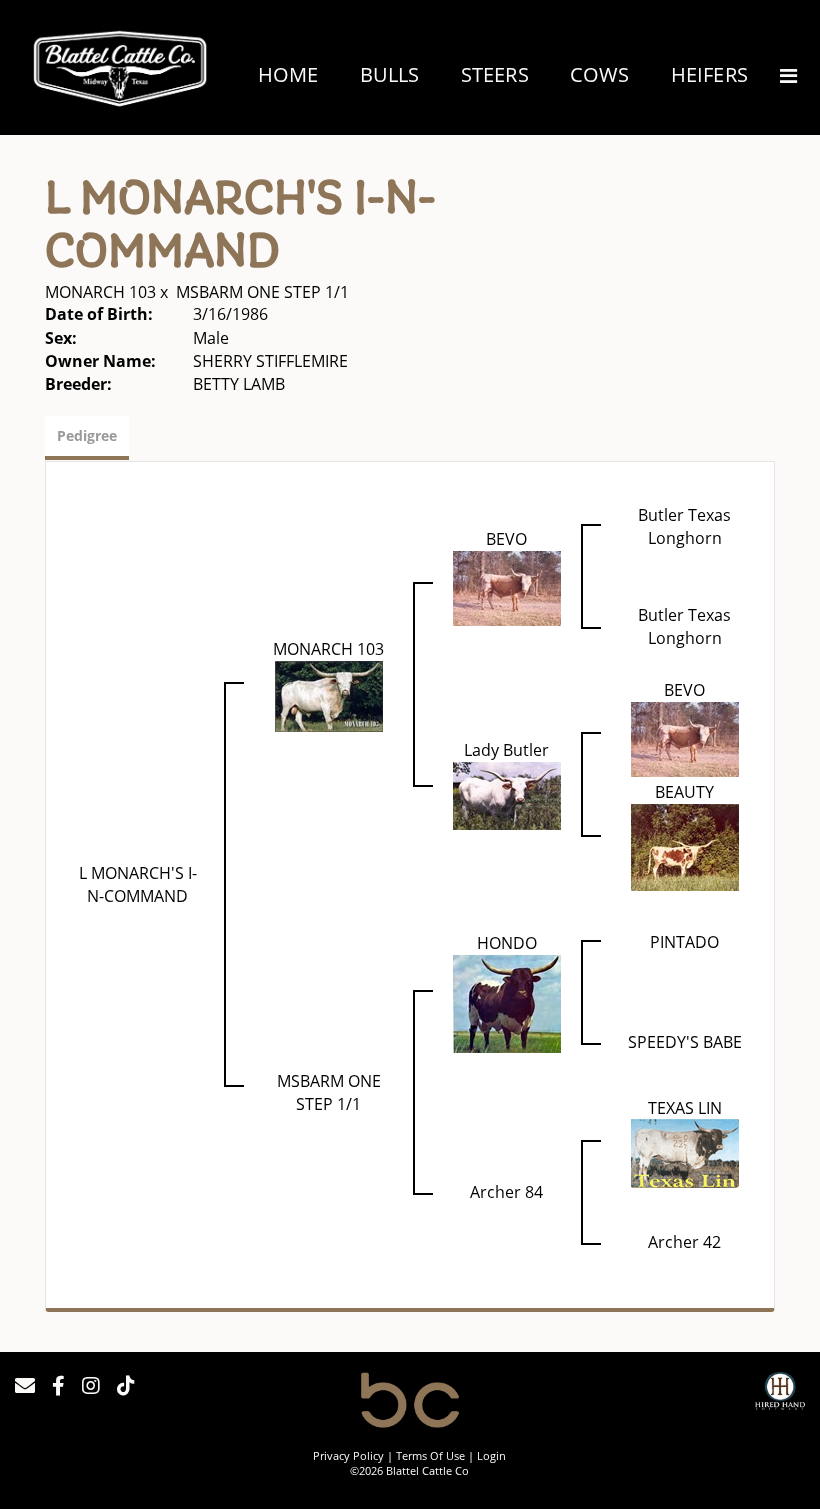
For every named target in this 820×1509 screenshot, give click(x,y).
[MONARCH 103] (329, 694)
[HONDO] (507, 1002)
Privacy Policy (348, 1455)
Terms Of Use (430, 1455)
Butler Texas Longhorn (684, 526)
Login (491, 1455)
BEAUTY (684, 792)
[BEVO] (507, 587)
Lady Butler (506, 750)
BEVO (506, 539)
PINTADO (684, 942)
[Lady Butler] (507, 794)
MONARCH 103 (100, 292)
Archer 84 (506, 1192)
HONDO (507, 943)
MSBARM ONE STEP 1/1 (262, 292)
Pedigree (87, 435)
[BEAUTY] (685, 845)
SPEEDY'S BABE (685, 1042)
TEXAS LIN (685, 1108)
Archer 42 (684, 1242)
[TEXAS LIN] (685, 1152)
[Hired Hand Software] (780, 1394)
